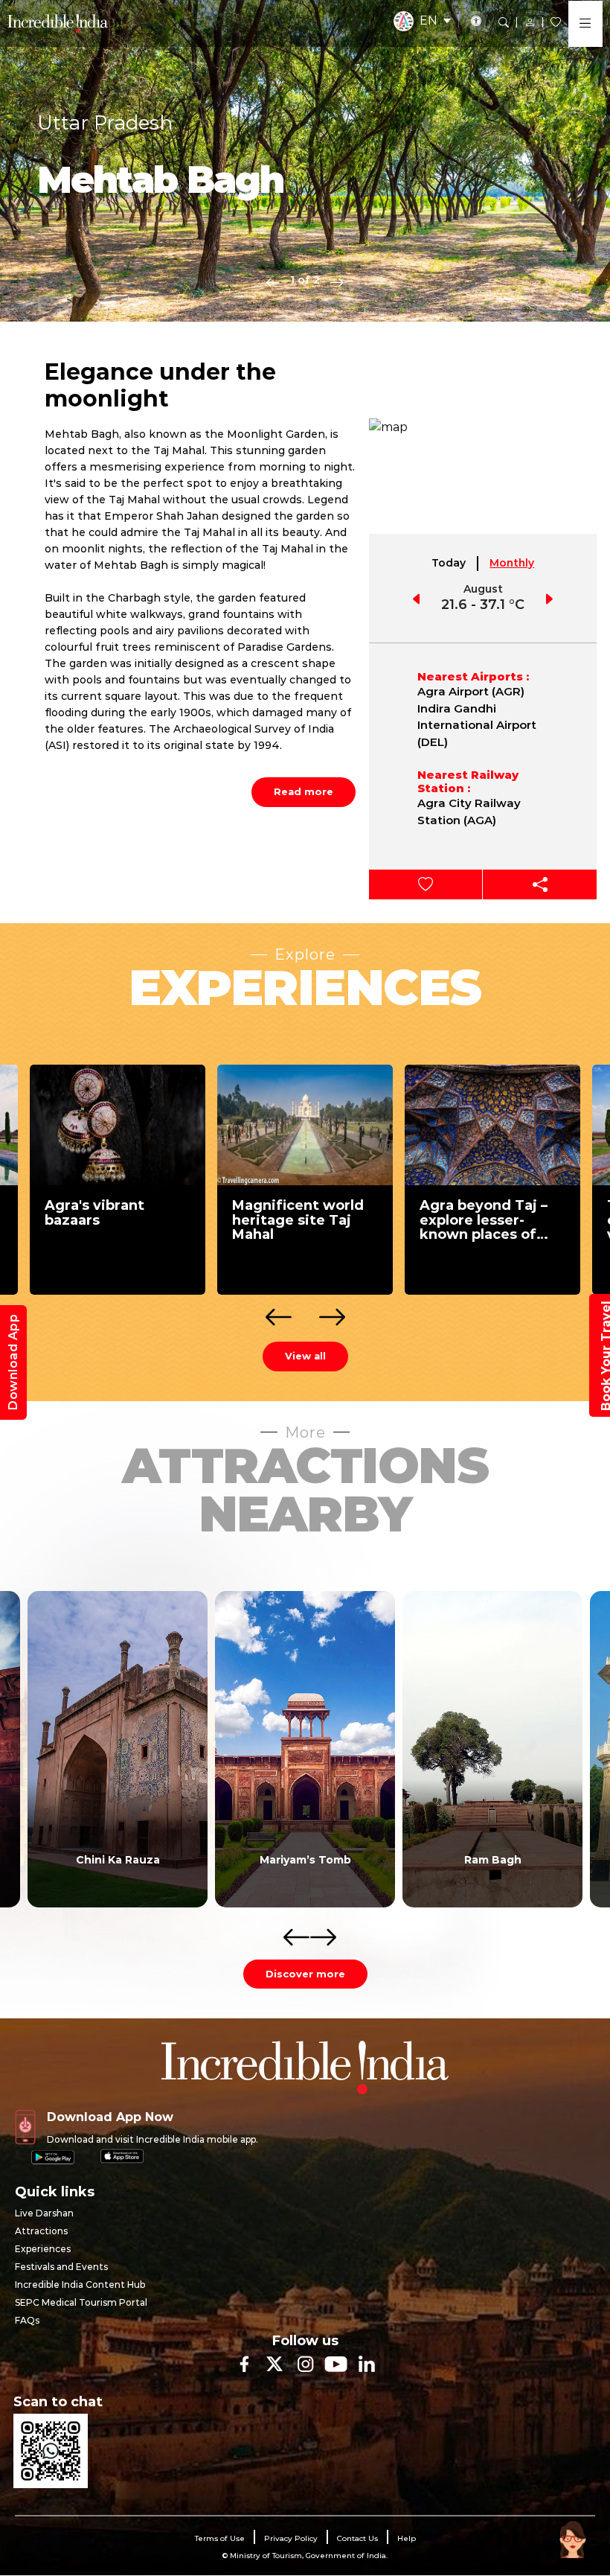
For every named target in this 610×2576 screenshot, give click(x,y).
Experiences (43, 2249)
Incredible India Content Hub (80, 2285)
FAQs (27, 2320)
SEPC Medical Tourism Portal (81, 2302)
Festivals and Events (61, 2267)
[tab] (449, 564)
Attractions (41, 2231)
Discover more (305, 1974)
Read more (304, 791)
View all (305, 1356)
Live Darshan (44, 2213)
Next (337, 281)
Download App (13, 1362)
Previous (273, 281)
